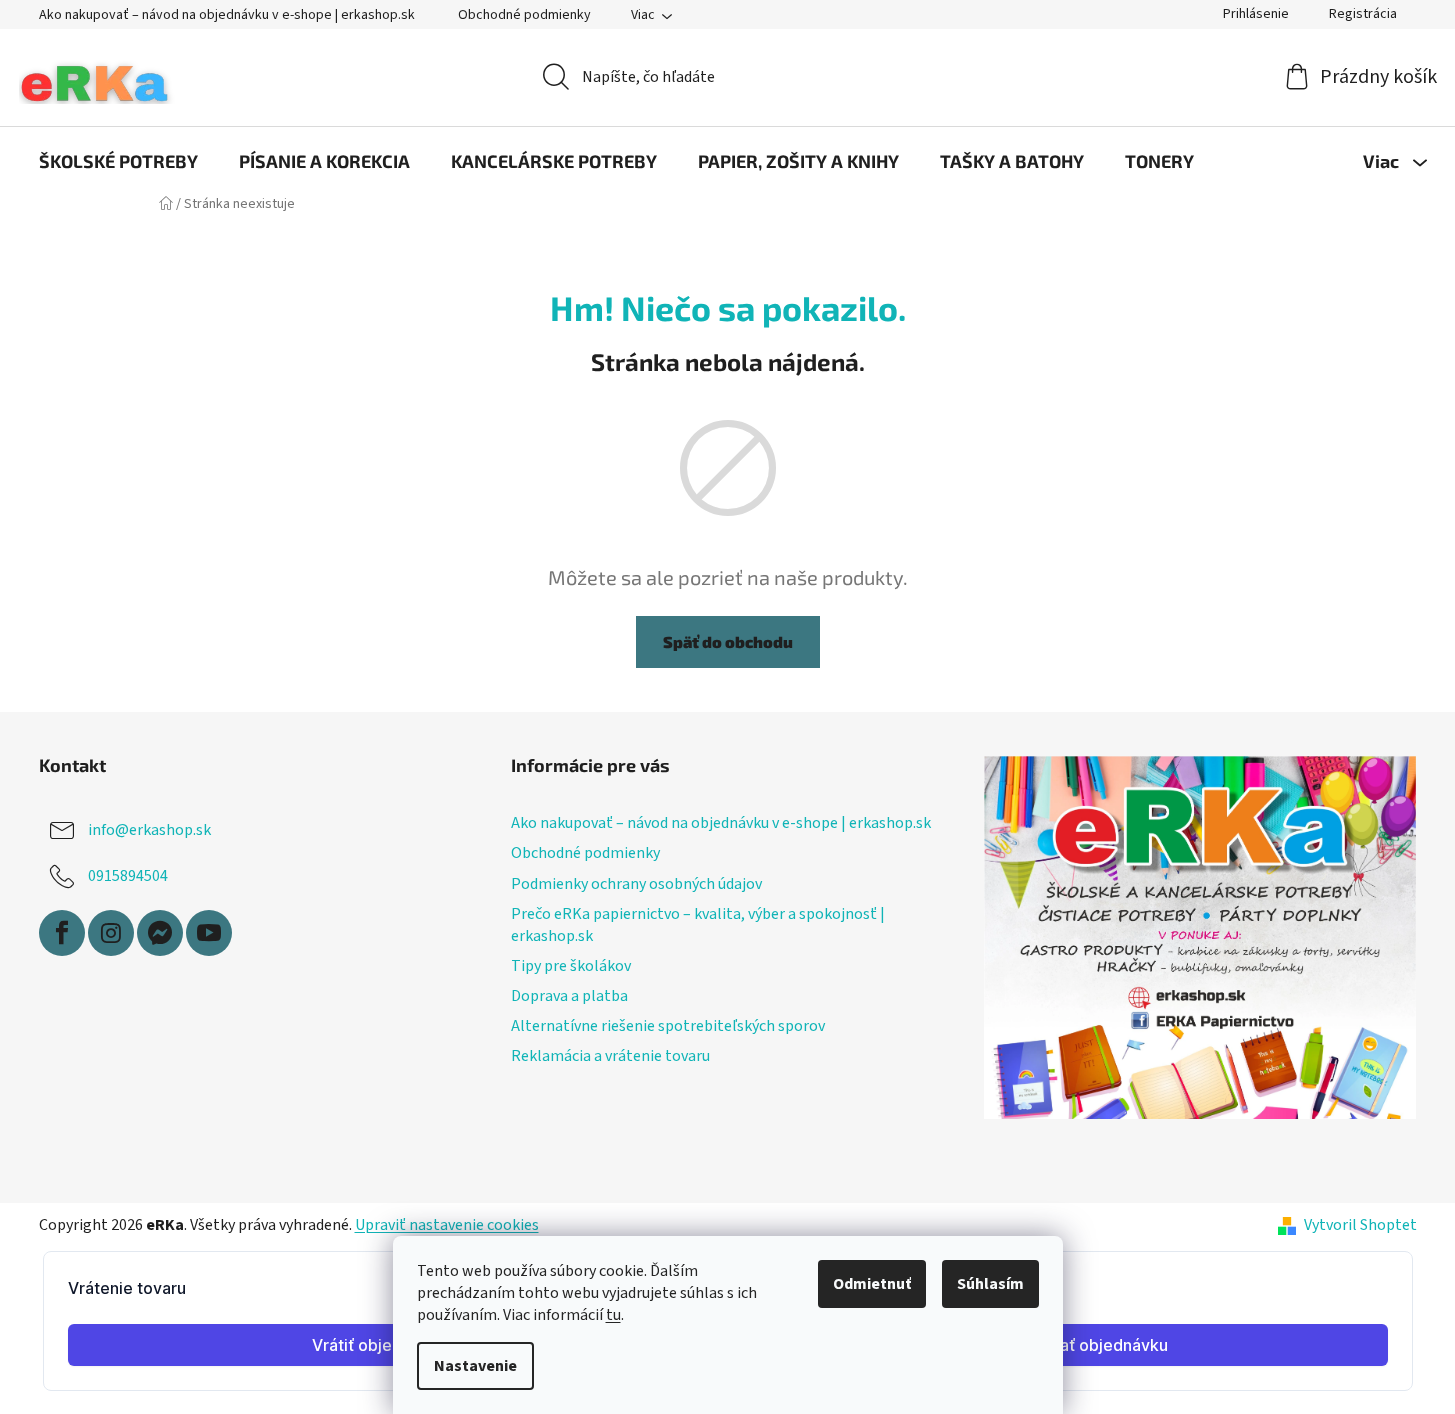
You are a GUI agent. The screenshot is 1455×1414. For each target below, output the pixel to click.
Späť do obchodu (728, 641)
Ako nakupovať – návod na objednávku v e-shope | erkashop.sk (227, 15)
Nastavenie (475, 1366)
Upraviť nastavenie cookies (447, 1225)
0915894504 (128, 876)
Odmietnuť (872, 1284)
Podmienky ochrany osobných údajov (636, 884)
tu (613, 1315)
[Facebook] (62, 933)
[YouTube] (209, 933)
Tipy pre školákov (571, 966)
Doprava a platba (569, 996)
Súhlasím (990, 1284)
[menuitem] (118, 161)
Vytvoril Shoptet (1360, 1225)
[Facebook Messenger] (160, 933)
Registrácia (1363, 14)
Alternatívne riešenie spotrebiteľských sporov (668, 1026)
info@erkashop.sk (149, 830)
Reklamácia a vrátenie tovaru (610, 1056)
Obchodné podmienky (524, 15)
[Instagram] (111, 933)
